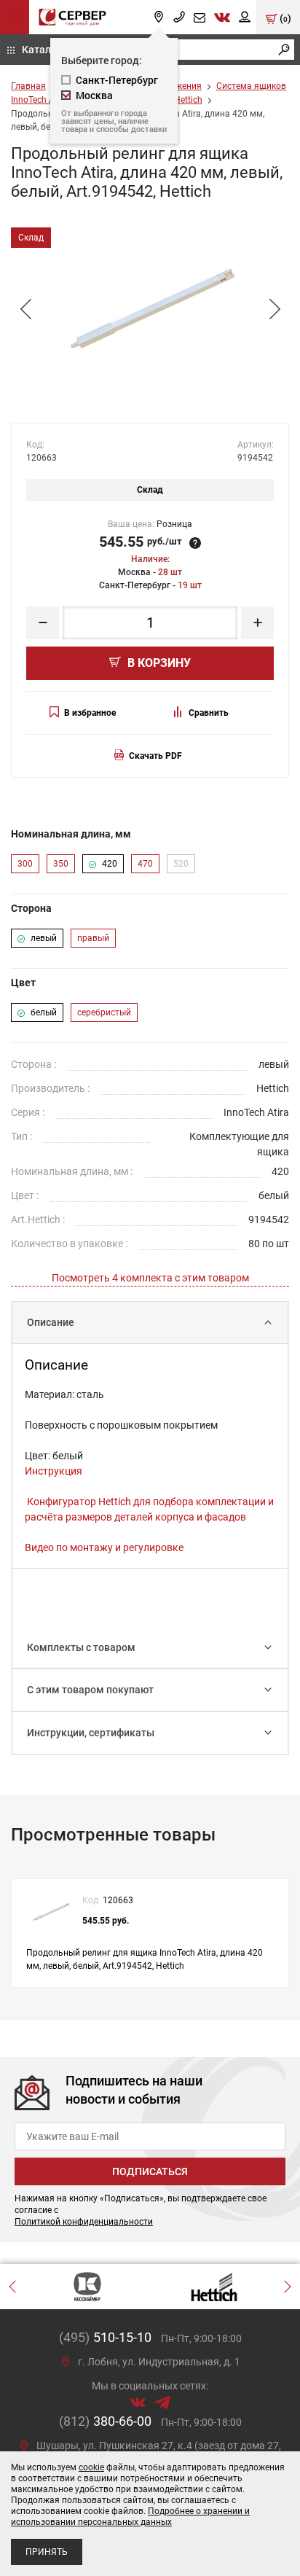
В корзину (158, 663)
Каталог (42, 49)
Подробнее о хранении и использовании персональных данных (130, 2517)
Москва (94, 95)
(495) (105, 2337)
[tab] (150, 1323)
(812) (105, 2421)
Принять (47, 2552)
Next (275, 309)
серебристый (104, 1012)
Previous (25, 309)
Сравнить (209, 713)
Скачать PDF (155, 756)
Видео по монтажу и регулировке (104, 1547)
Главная (28, 86)
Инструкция (54, 1471)
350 (61, 864)
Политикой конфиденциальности (84, 2222)
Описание (51, 1322)
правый (93, 938)
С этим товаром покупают (90, 1690)
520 (181, 864)
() (284, 18)
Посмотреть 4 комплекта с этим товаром (150, 1278)
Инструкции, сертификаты (91, 1733)
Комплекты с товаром (81, 1647)
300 (25, 864)
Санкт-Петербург (117, 80)
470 (145, 864)
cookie (91, 2467)
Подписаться (150, 2171)
